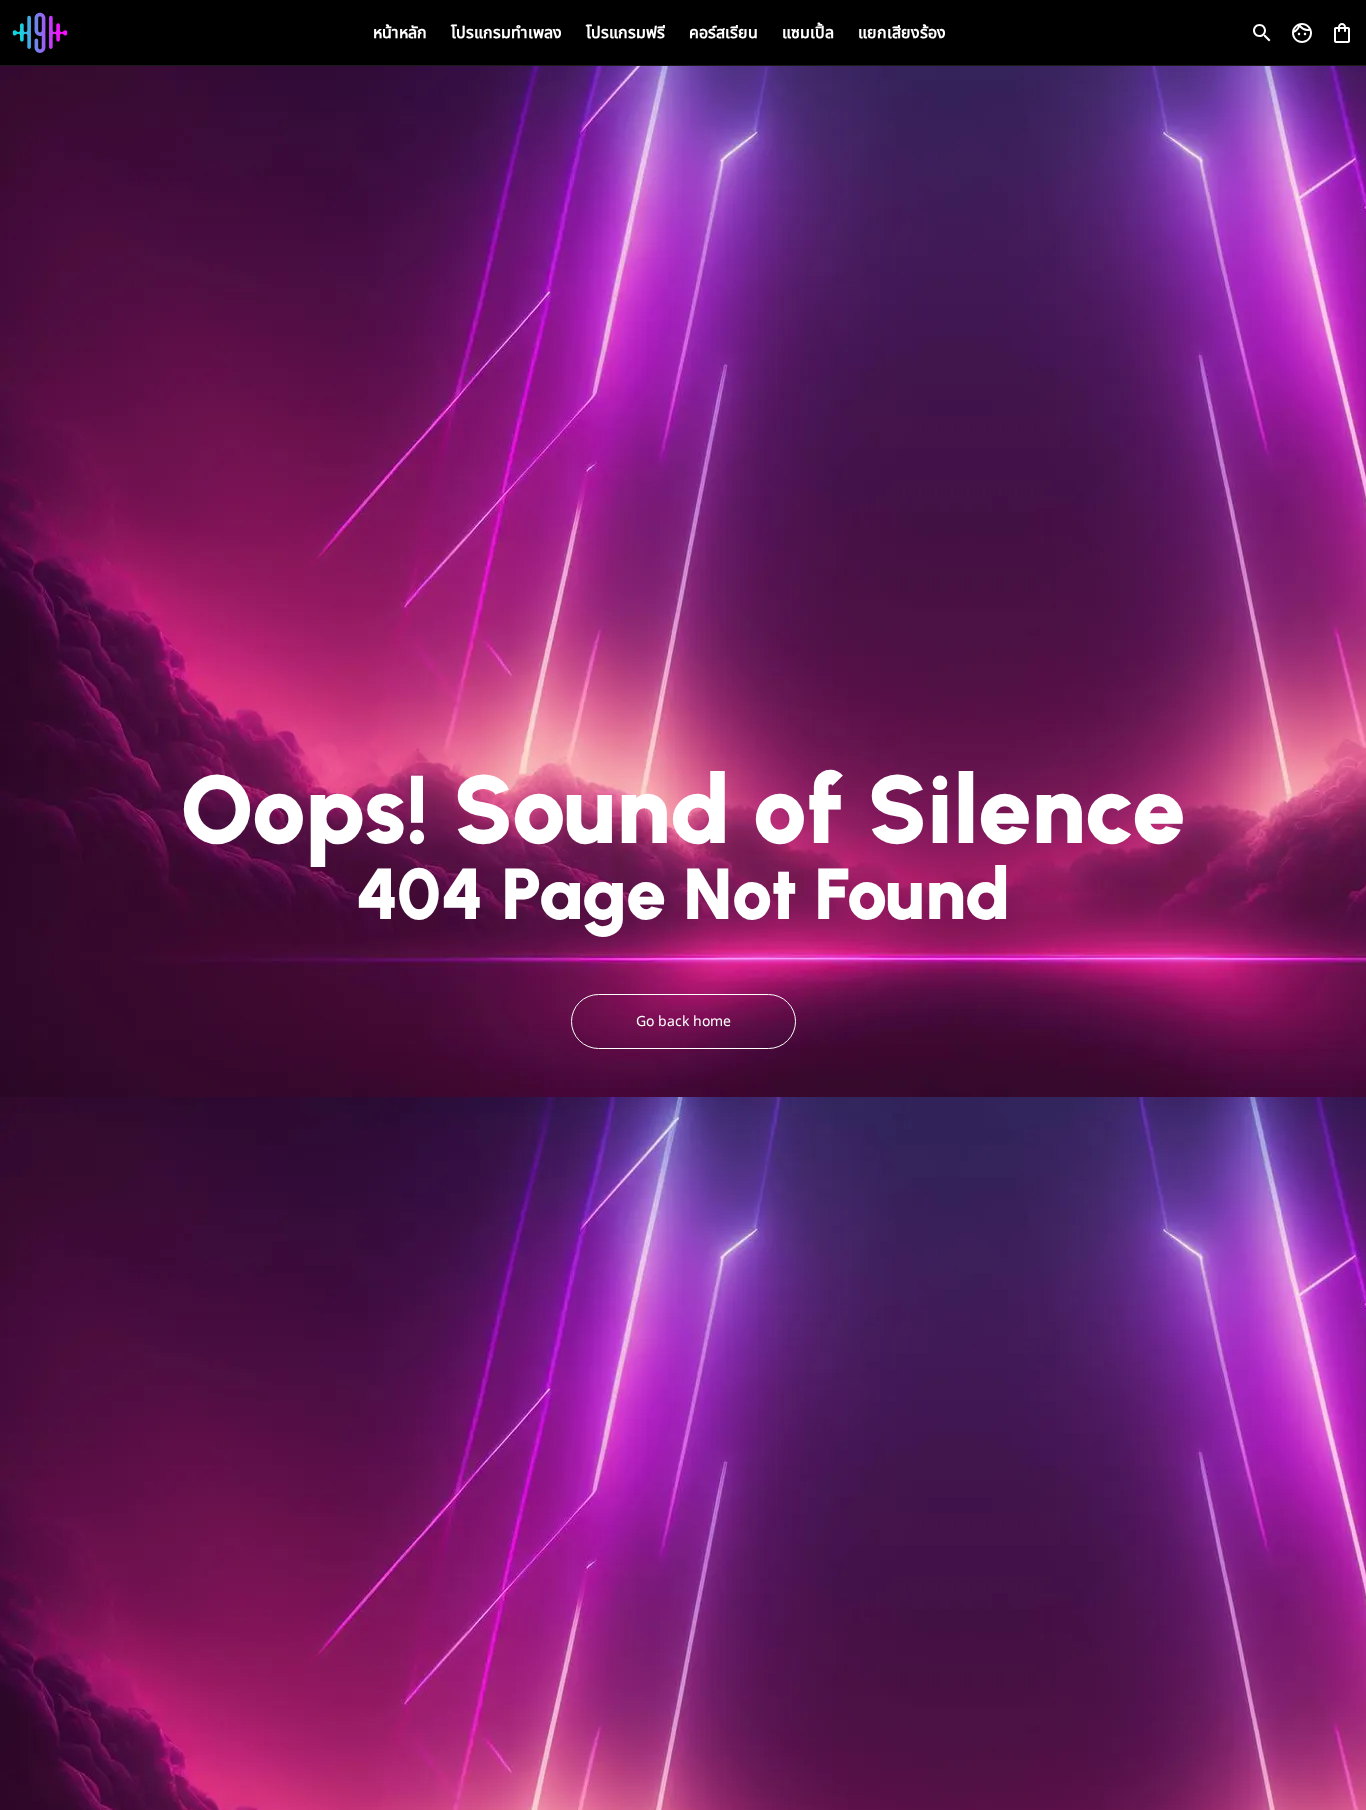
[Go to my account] (1302, 33)
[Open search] (1262, 33)
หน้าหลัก (400, 33)
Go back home (683, 1021)
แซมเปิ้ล (808, 33)
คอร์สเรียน (723, 33)
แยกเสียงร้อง (902, 33)
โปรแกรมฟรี (625, 33)
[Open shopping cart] (1342, 28)
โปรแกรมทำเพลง (506, 33)
